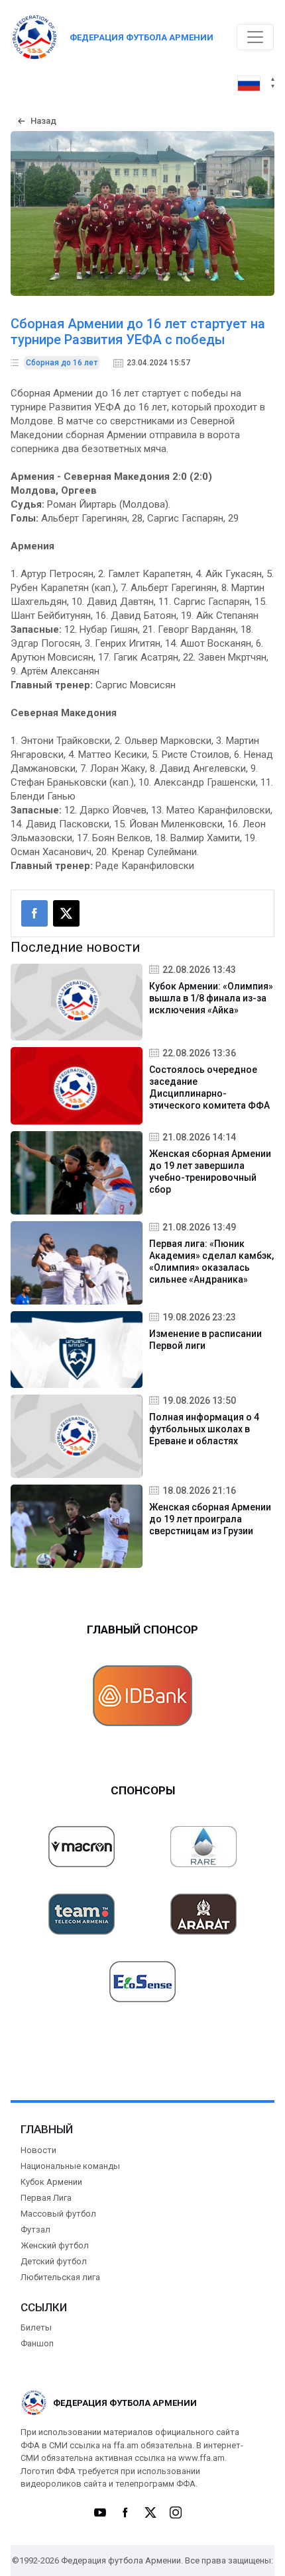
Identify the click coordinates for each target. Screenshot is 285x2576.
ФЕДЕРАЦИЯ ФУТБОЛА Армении (142, 37)
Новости (38, 2150)
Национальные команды (70, 2166)
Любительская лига (60, 2277)
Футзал (35, 2230)
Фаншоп (37, 2343)
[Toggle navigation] (255, 37)
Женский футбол (55, 2245)
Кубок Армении (51, 2182)
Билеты (36, 2327)
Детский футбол (54, 2261)
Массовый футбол (58, 2214)
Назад (43, 121)
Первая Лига (46, 2198)
